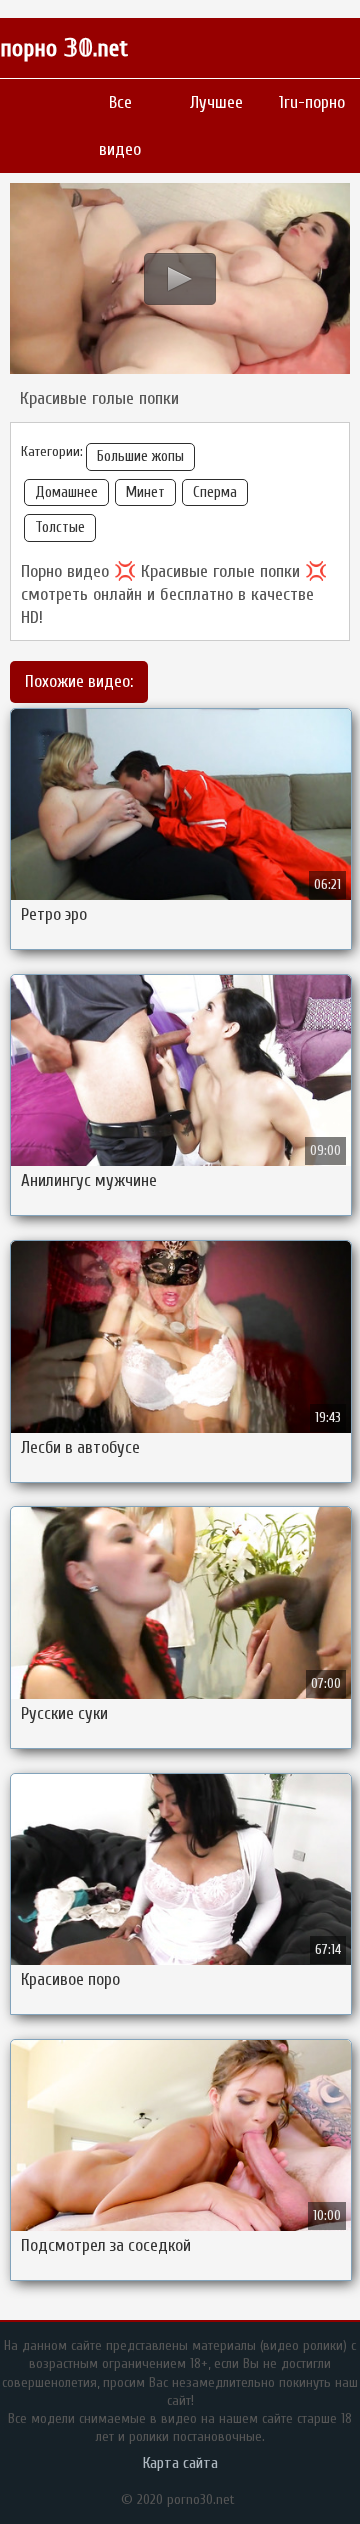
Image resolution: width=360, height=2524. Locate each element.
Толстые (60, 527)
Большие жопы (140, 456)
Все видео (120, 126)
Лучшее (216, 102)
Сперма (215, 492)
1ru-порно (312, 102)
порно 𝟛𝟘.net (64, 48)
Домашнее (66, 492)
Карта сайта (180, 2463)
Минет (145, 492)
